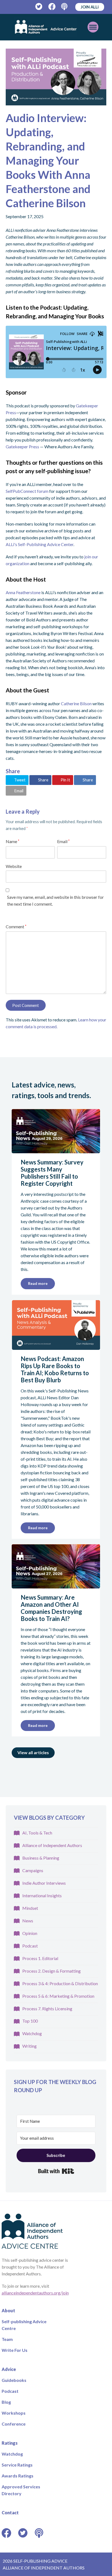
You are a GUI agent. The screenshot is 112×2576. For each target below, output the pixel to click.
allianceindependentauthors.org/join (35, 2293)
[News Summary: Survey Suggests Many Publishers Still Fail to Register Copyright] (56, 1150)
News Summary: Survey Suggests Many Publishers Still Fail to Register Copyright (52, 1173)
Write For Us (15, 2350)
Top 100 (30, 2021)
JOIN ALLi (90, 7)
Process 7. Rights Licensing (47, 2009)
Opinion (30, 1933)
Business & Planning (41, 1858)
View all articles (33, 1752)
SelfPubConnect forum (27, 491)
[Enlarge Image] (56, 77)
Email (63, 841)
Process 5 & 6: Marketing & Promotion (58, 1996)
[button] (18, 780)
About (8, 2310)
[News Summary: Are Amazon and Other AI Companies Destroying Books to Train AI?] (56, 1585)
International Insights (42, 1895)
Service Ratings (17, 2465)
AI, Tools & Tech (37, 1833)
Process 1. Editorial (40, 1958)
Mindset (30, 1908)
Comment (16, 927)
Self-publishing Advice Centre (24, 2325)
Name (13, 841)
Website (14, 866)
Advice (9, 2369)
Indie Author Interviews (44, 1883)
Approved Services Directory (21, 2490)
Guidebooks (14, 2380)
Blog (6, 2402)
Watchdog (32, 2033)
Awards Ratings (18, 2476)
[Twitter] (39, 7)
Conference (14, 2424)
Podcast (30, 1946)
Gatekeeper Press (22, 447)
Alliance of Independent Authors (52, 1845)
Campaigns (33, 1870)
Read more (38, 1283)
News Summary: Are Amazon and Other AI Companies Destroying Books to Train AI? (51, 1608)
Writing (29, 2046)
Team (7, 2339)
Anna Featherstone (23, 592)
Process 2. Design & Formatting (52, 1971)
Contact (10, 2513)
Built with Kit (56, 2171)
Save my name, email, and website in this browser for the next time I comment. (55, 900)
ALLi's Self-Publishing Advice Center (40, 544)
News (28, 1921)
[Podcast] (65, 7)
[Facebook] (52, 7)
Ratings (10, 2443)
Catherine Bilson (76, 703)
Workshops (14, 2413)
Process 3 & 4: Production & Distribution (60, 1983)
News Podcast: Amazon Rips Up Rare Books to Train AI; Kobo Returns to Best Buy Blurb (55, 1369)
